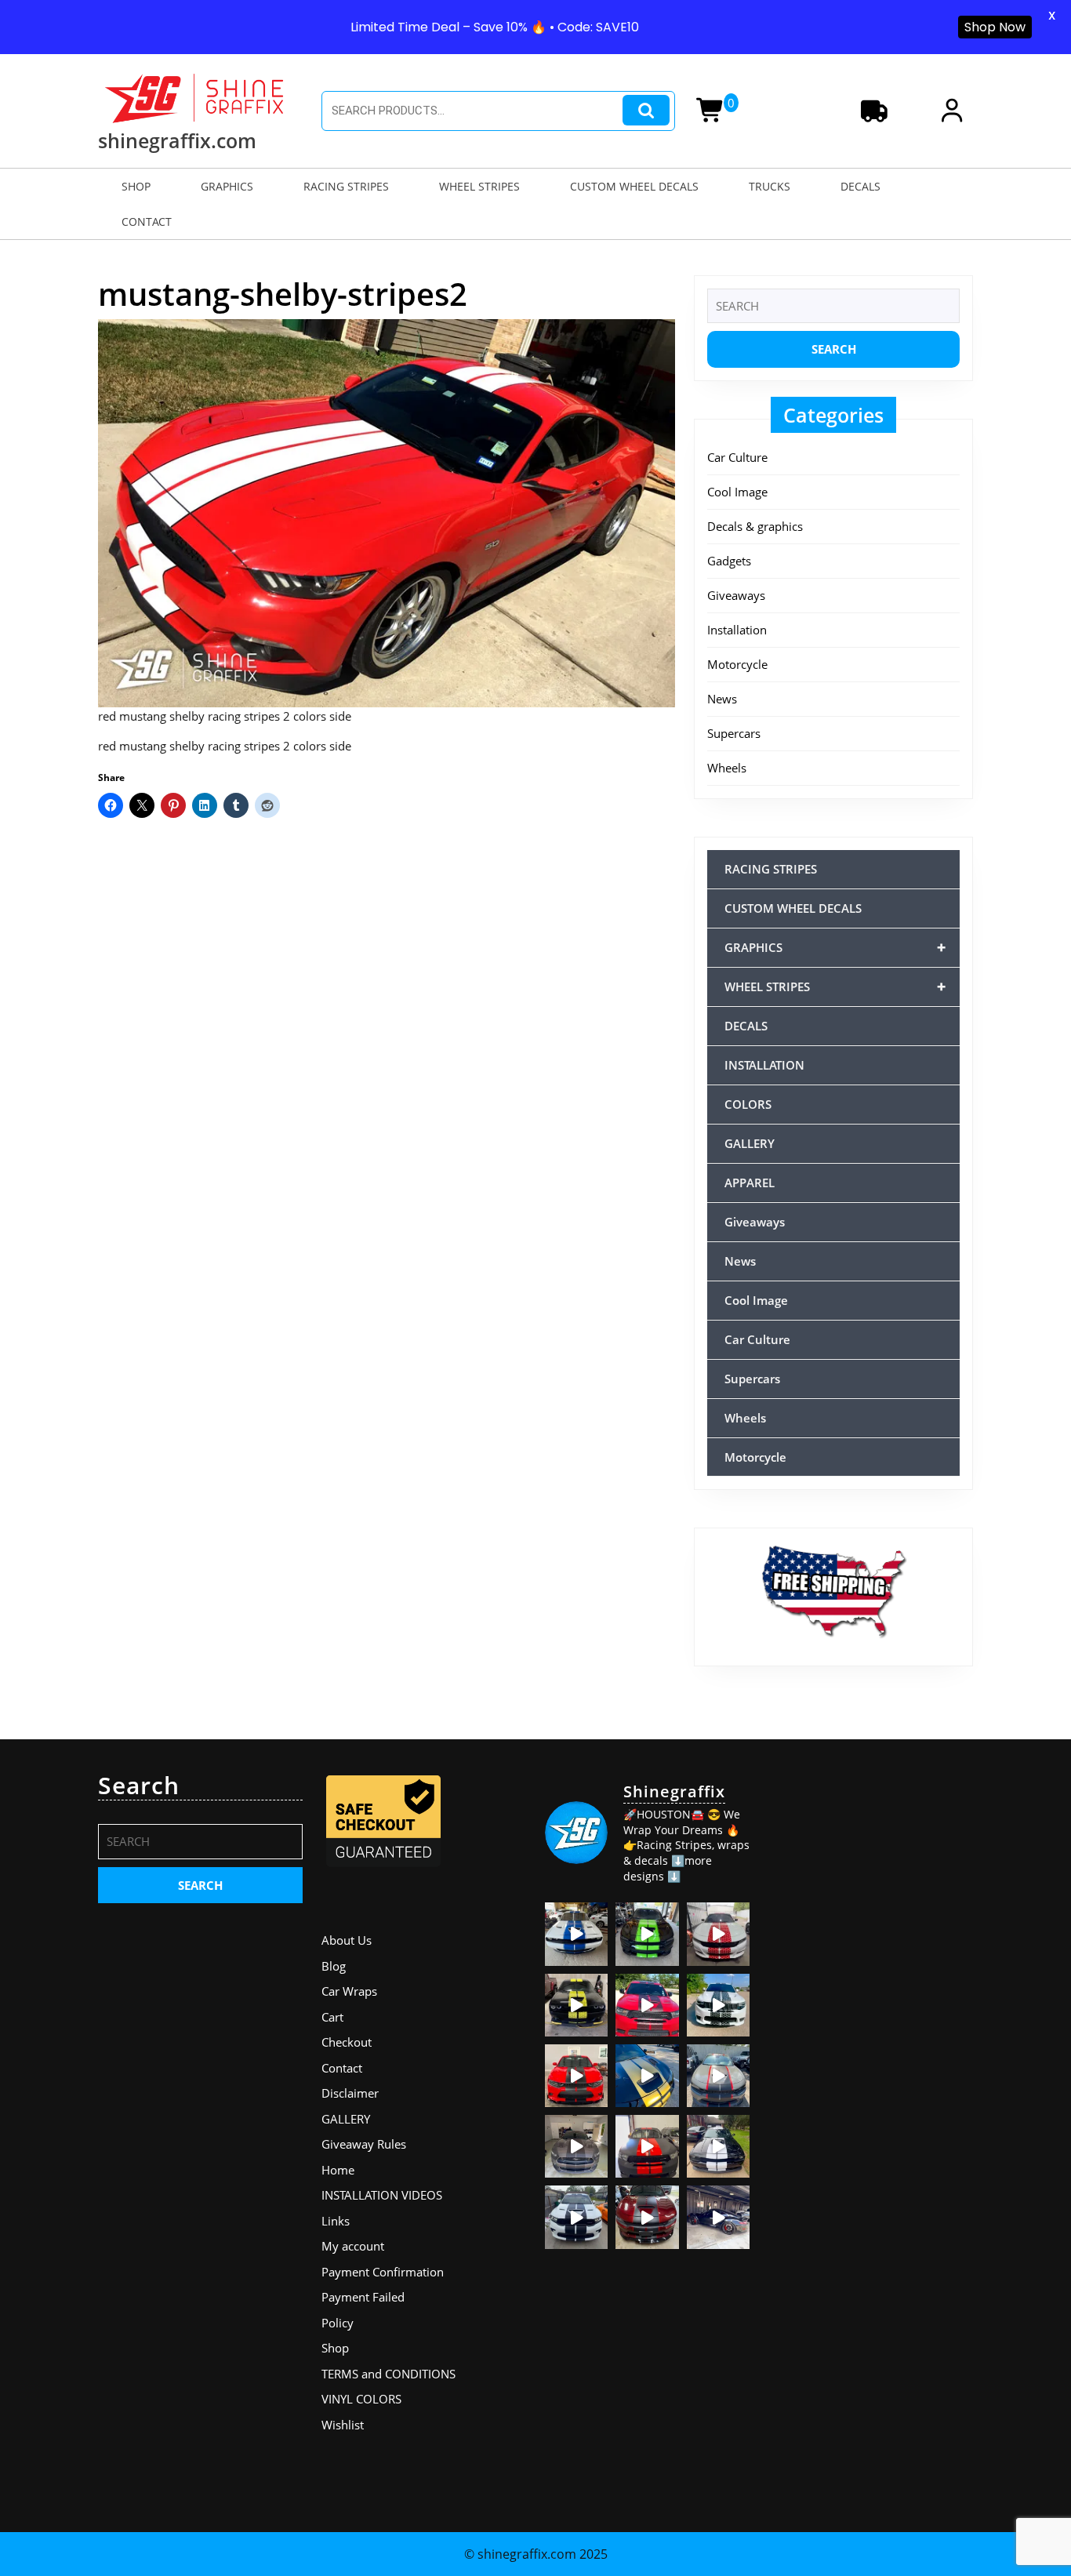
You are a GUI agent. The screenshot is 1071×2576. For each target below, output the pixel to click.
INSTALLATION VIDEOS (382, 2195)
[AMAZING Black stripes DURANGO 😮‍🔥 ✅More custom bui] (576, 2217)
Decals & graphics (755, 526)
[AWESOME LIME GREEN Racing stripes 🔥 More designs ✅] (647, 1934)
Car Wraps (349, 1991)
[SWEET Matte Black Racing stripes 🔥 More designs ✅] (576, 2076)
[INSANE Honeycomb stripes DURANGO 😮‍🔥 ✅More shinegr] (647, 2005)
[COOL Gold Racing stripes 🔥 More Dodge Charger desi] (647, 2076)
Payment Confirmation (383, 2272)
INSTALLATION (764, 1065)
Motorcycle (737, 664)
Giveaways (736, 595)
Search (646, 110)
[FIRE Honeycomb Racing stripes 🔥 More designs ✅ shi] (718, 1934)
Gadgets (729, 561)
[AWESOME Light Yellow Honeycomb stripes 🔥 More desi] (576, 2005)
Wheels (727, 768)
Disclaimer (350, 2093)
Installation (737, 630)
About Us (347, 1940)
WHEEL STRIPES (479, 186)
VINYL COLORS (361, 2399)
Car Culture (737, 457)
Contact (342, 2068)
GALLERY (750, 1143)
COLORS (748, 1104)
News (722, 699)
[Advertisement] (871, 2007)
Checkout (347, 2042)
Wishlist (343, 2425)
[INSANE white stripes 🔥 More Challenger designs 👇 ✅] (718, 2146)
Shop (335, 2348)
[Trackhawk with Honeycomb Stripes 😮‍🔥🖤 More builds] (718, 2005)
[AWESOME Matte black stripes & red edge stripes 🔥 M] (718, 2076)
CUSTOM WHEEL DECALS (634, 186)
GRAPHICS (227, 186)
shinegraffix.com (177, 140)
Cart (332, 2017)
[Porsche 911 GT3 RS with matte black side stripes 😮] (718, 2217)
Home (338, 2170)
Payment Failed (363, 2297)
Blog (334, 1966)
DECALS (860, 186)
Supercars (734, 733)
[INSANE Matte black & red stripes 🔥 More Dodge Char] (647, 2217)
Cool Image (737, 492)
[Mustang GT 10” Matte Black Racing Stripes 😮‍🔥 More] (576, 2146)
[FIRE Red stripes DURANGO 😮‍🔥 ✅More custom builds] (647, 2146)
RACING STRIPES (346, 186)
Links (336, 2221)
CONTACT (147, 222)
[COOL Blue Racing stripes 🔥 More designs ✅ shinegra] (576, 1934)
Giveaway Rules (364, 2144)
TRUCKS (770, 186)
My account (353, 2246)
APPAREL (750, 1183)
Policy (338, 2323)
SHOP (136, 186)
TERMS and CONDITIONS (388, 2374)
